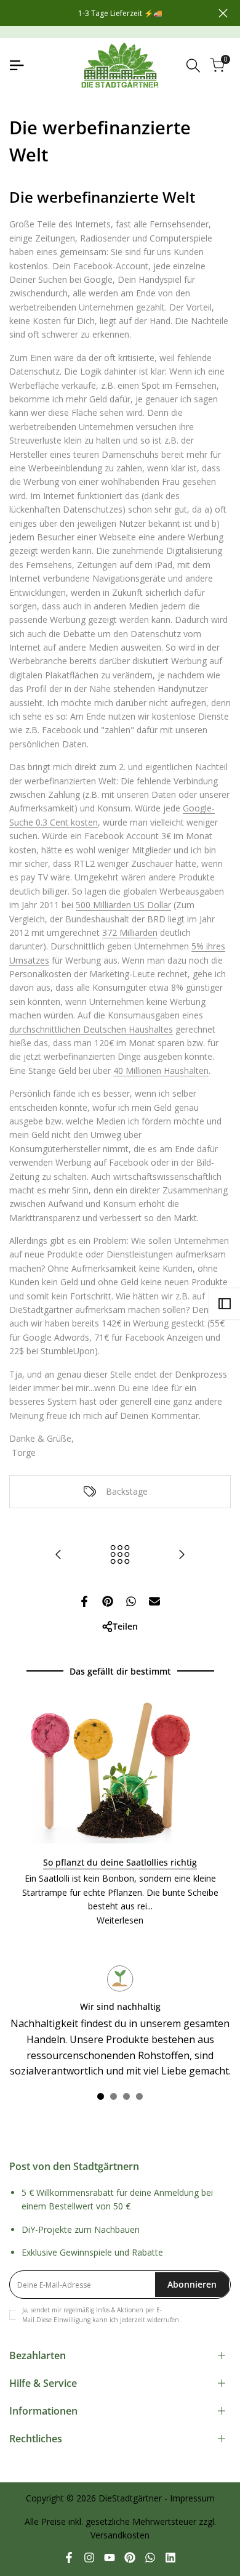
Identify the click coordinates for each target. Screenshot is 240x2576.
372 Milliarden (130, 932)
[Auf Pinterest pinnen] (108, 1601)
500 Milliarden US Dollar (123, 905)
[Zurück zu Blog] (120, 1554)
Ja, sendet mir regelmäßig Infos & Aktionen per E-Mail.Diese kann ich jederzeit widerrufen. (102, 2315)
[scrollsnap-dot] (101, 2096)
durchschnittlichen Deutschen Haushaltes (91, 1029)
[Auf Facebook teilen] (84, 1601)
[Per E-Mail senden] (154, 1601)
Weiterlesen (120, 1920)
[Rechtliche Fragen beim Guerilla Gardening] (182, 1554)
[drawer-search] (193, 66)
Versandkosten (120, 2535)
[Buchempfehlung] (58, 1554)
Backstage (127, 1491)
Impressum (192, 2498)
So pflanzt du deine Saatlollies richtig (120, 1862)
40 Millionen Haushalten (161, 1071)
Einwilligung (72, 2320)
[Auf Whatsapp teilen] (131, 1601)
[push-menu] (17, 65)
